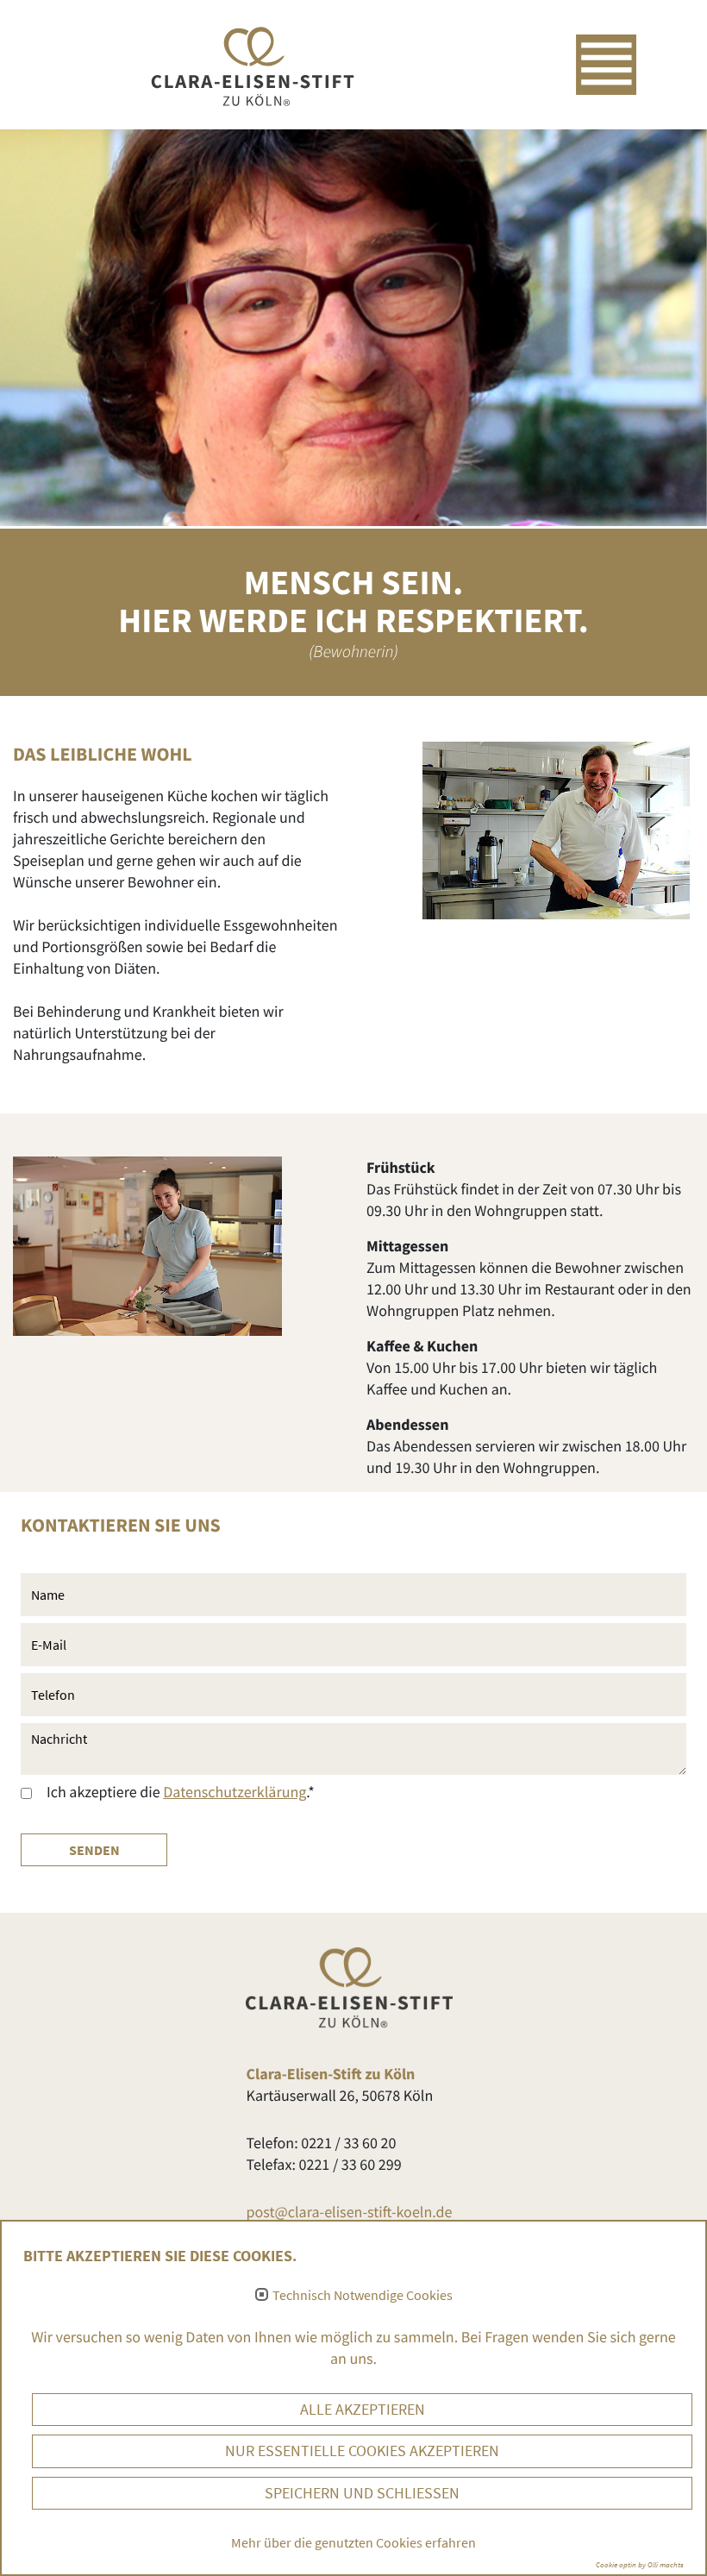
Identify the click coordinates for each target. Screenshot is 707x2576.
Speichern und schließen (362, 2493)
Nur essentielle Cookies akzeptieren (362, 2451)
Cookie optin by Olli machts (640, 2564)
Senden (94, 1850)
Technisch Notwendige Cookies (363, 2296)
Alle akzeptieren (363, 2410)
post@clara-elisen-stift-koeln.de (350, 2212)
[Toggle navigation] (606, 65)
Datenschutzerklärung (235, 1792)
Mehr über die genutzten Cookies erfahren (353, 2542)
